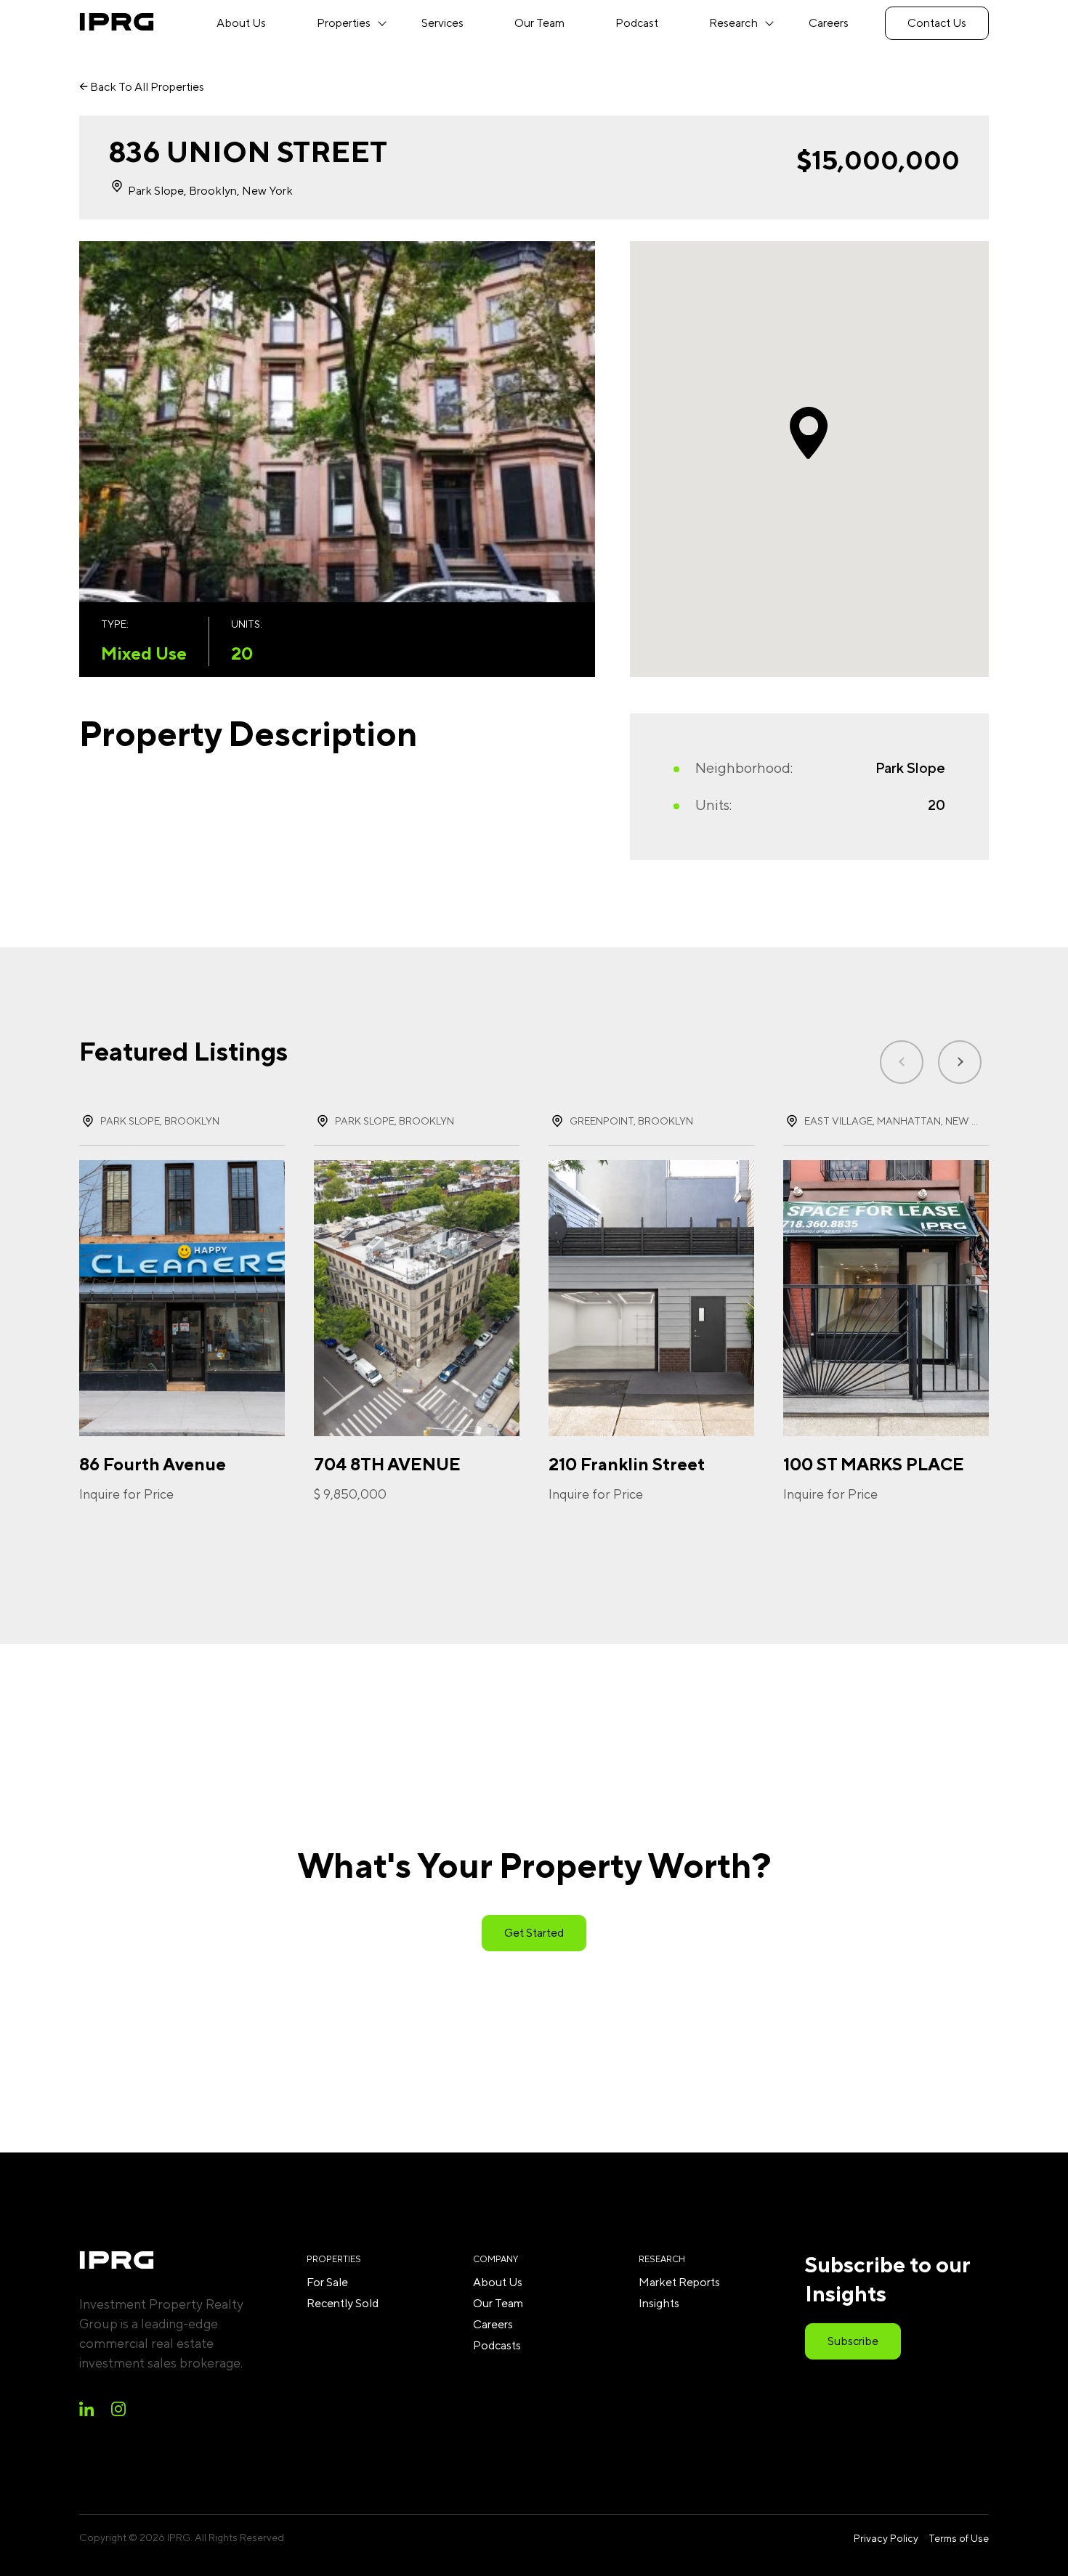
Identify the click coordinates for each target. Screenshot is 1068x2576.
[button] (960, 1062)
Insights (659, 2303)
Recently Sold (343, 2303)
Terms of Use (959, 2538)
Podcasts (497, 2345)
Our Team (539, 23)
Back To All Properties (146, 87)
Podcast (637, 23)
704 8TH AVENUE (387, 1464)
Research (733, 23)
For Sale (327, 2282)
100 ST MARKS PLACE (874, 1464)
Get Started (534, 1933)
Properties (344, 23)
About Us (241, 23)
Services (442, 23)
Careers (829, 23)
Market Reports (679, 2282)
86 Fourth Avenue (153, 1464)
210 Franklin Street (627, 1464)
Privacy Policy (886, 2538)
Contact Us (937, 23)
